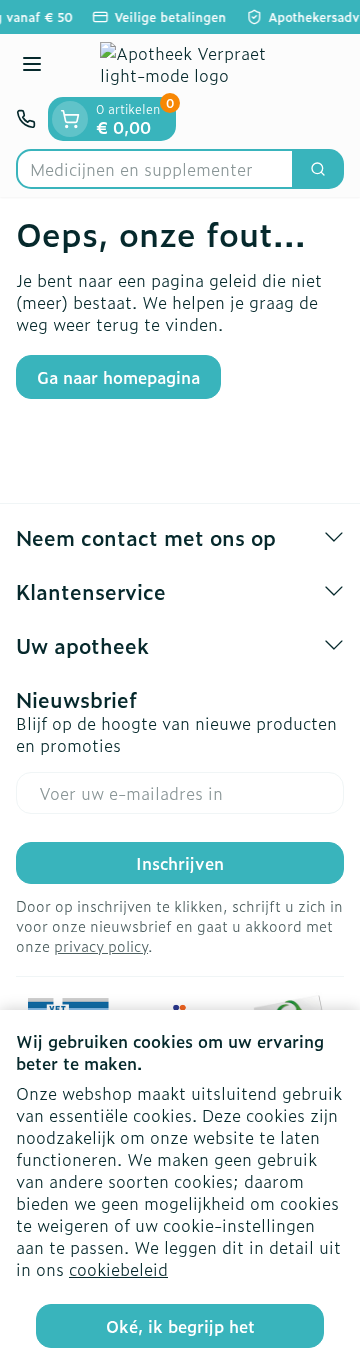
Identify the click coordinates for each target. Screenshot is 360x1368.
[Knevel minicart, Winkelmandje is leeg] (70, 119)
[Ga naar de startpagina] (200, 65)
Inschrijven (180, 863)
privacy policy (101, 945)
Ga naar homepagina (118, 377)
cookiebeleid (118, 1269)
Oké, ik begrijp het (180, 1326)
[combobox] (155, 169)
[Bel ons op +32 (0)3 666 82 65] (26, 119)
